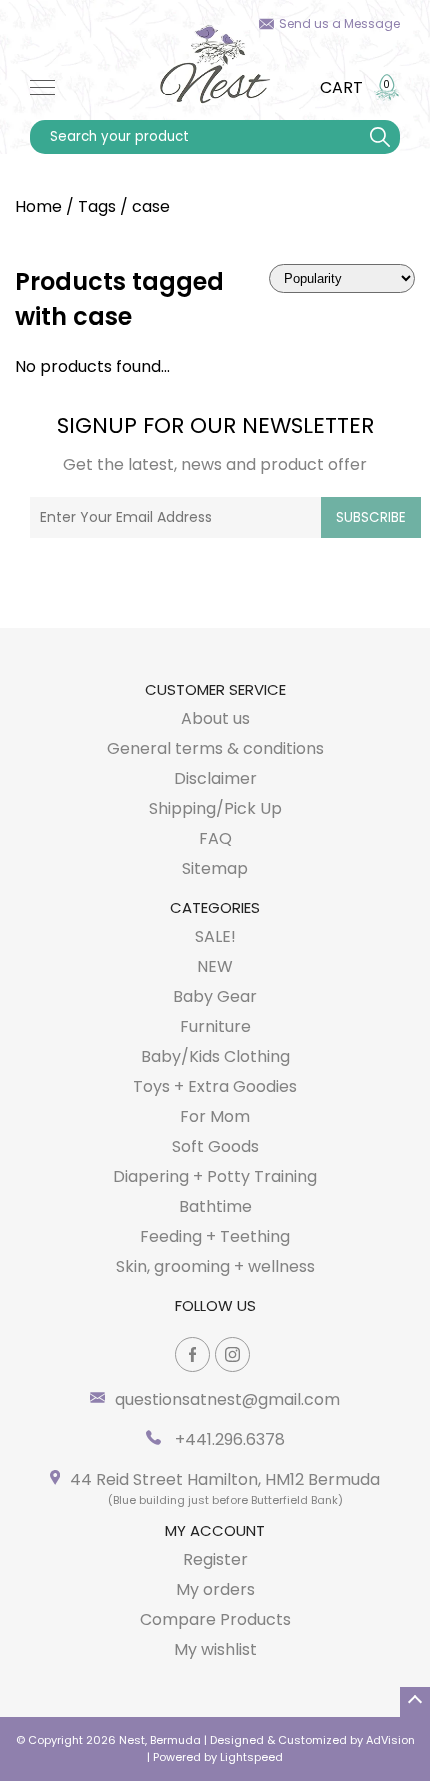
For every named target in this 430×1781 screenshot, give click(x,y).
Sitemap (215, 868)
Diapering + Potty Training (215, 1176)
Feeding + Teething (215, 1236)
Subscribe (371, 517)
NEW (215, 966)
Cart (341, 87)
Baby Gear (215, 996)
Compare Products (215, 1619)
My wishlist (215, 1649)
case (151, 206)
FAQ (215, 838)
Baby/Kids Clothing (215, 1056)
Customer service (215, 689)
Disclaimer (215, 778)
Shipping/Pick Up (215, 808)
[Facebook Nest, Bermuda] (192, 1354)
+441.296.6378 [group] (228, 1439)
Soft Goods (215, 1146)
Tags (97, 206)
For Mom (215, 1116)
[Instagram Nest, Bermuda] (232, 1354)
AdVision (390, 1740)
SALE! (215, 936)
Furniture (215, 1026)
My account (215, 1530)
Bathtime (215, 1206)
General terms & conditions (215, 748)
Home (38, 206)
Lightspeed (251, 1757)
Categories (215, 907)
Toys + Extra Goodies (215, 1086)
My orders (215, 1589)
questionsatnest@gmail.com (227, 1399)
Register (215, 1559)
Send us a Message (339, 23)
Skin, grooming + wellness (215, 1266)
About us (215, 718)
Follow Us (215, 1305)
